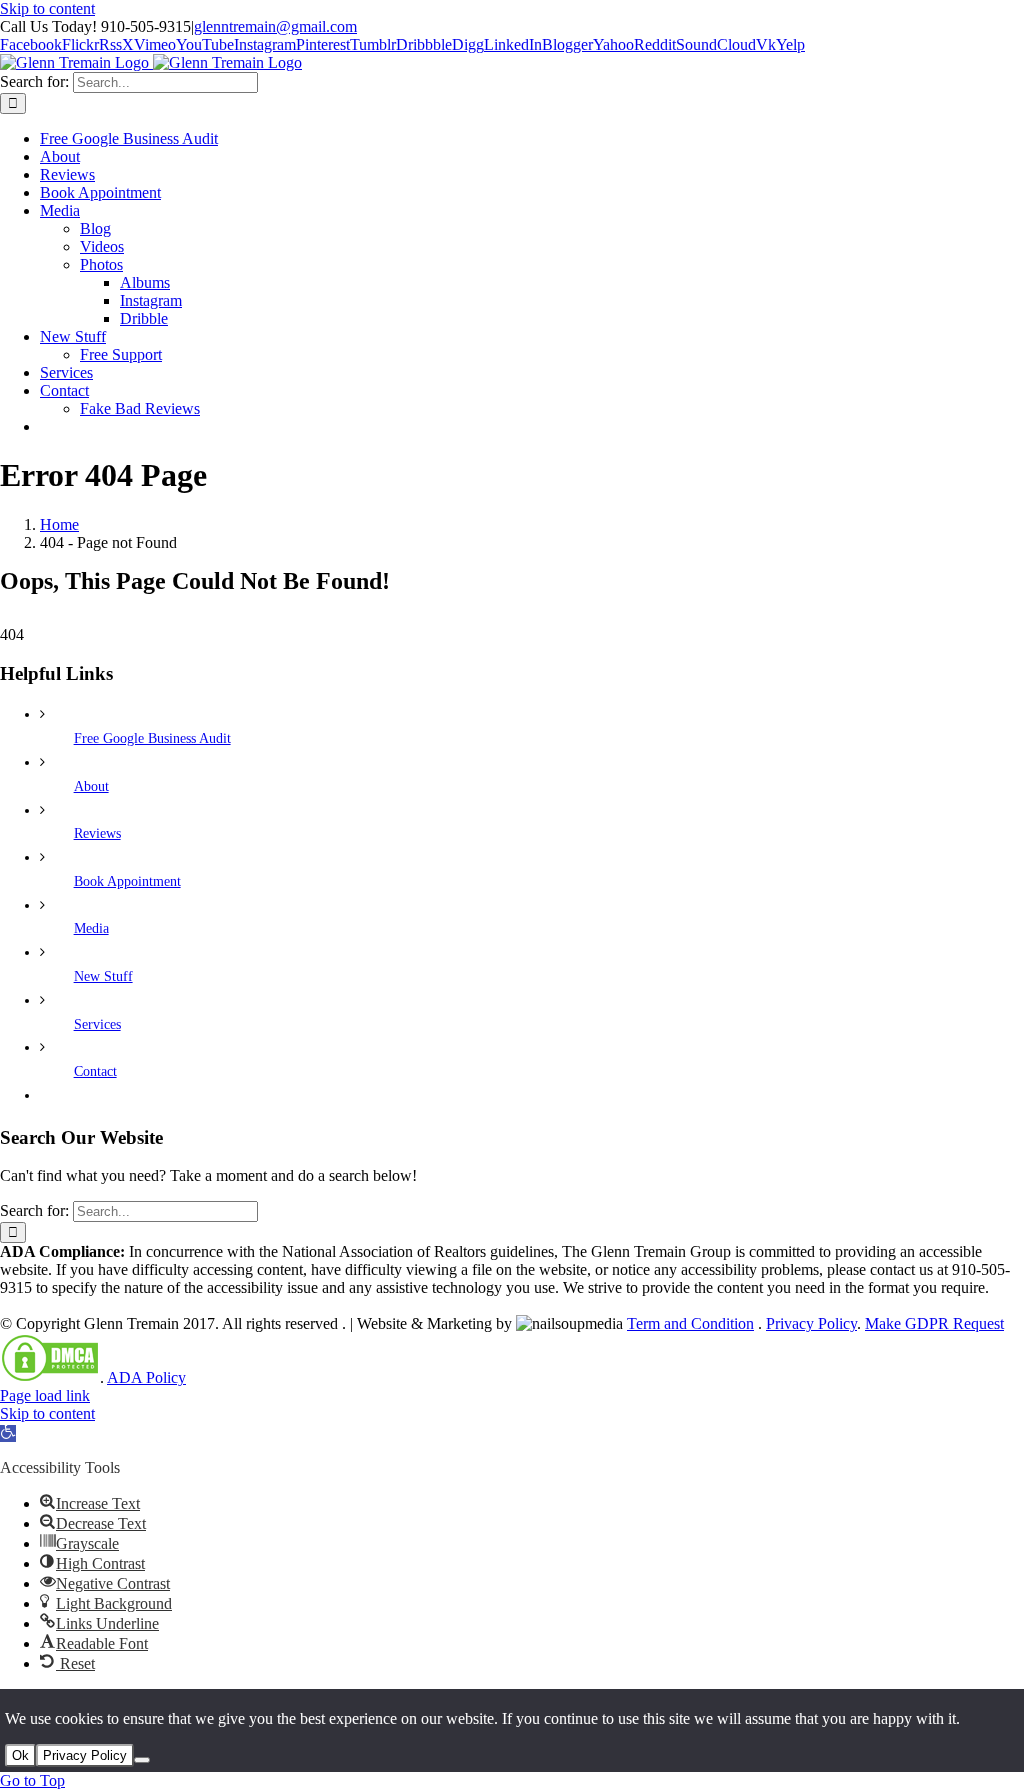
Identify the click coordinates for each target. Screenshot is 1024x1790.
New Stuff (103, 976)
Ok (20, 1755)
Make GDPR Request (934, 1323)
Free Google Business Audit (152, 738)
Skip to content (47, 8)
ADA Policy (146, 1377)
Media (91, 928)
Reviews (97, 833)
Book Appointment (127, 881)
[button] (8, 1433)
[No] (142, 1760)
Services (97, 1024)
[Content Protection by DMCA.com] (50, 1377)
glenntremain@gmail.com (275, 26)
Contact (95, 1071)
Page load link (45, 1395)
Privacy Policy (811, 1323)
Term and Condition (690, 1323)
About (91, 786)
